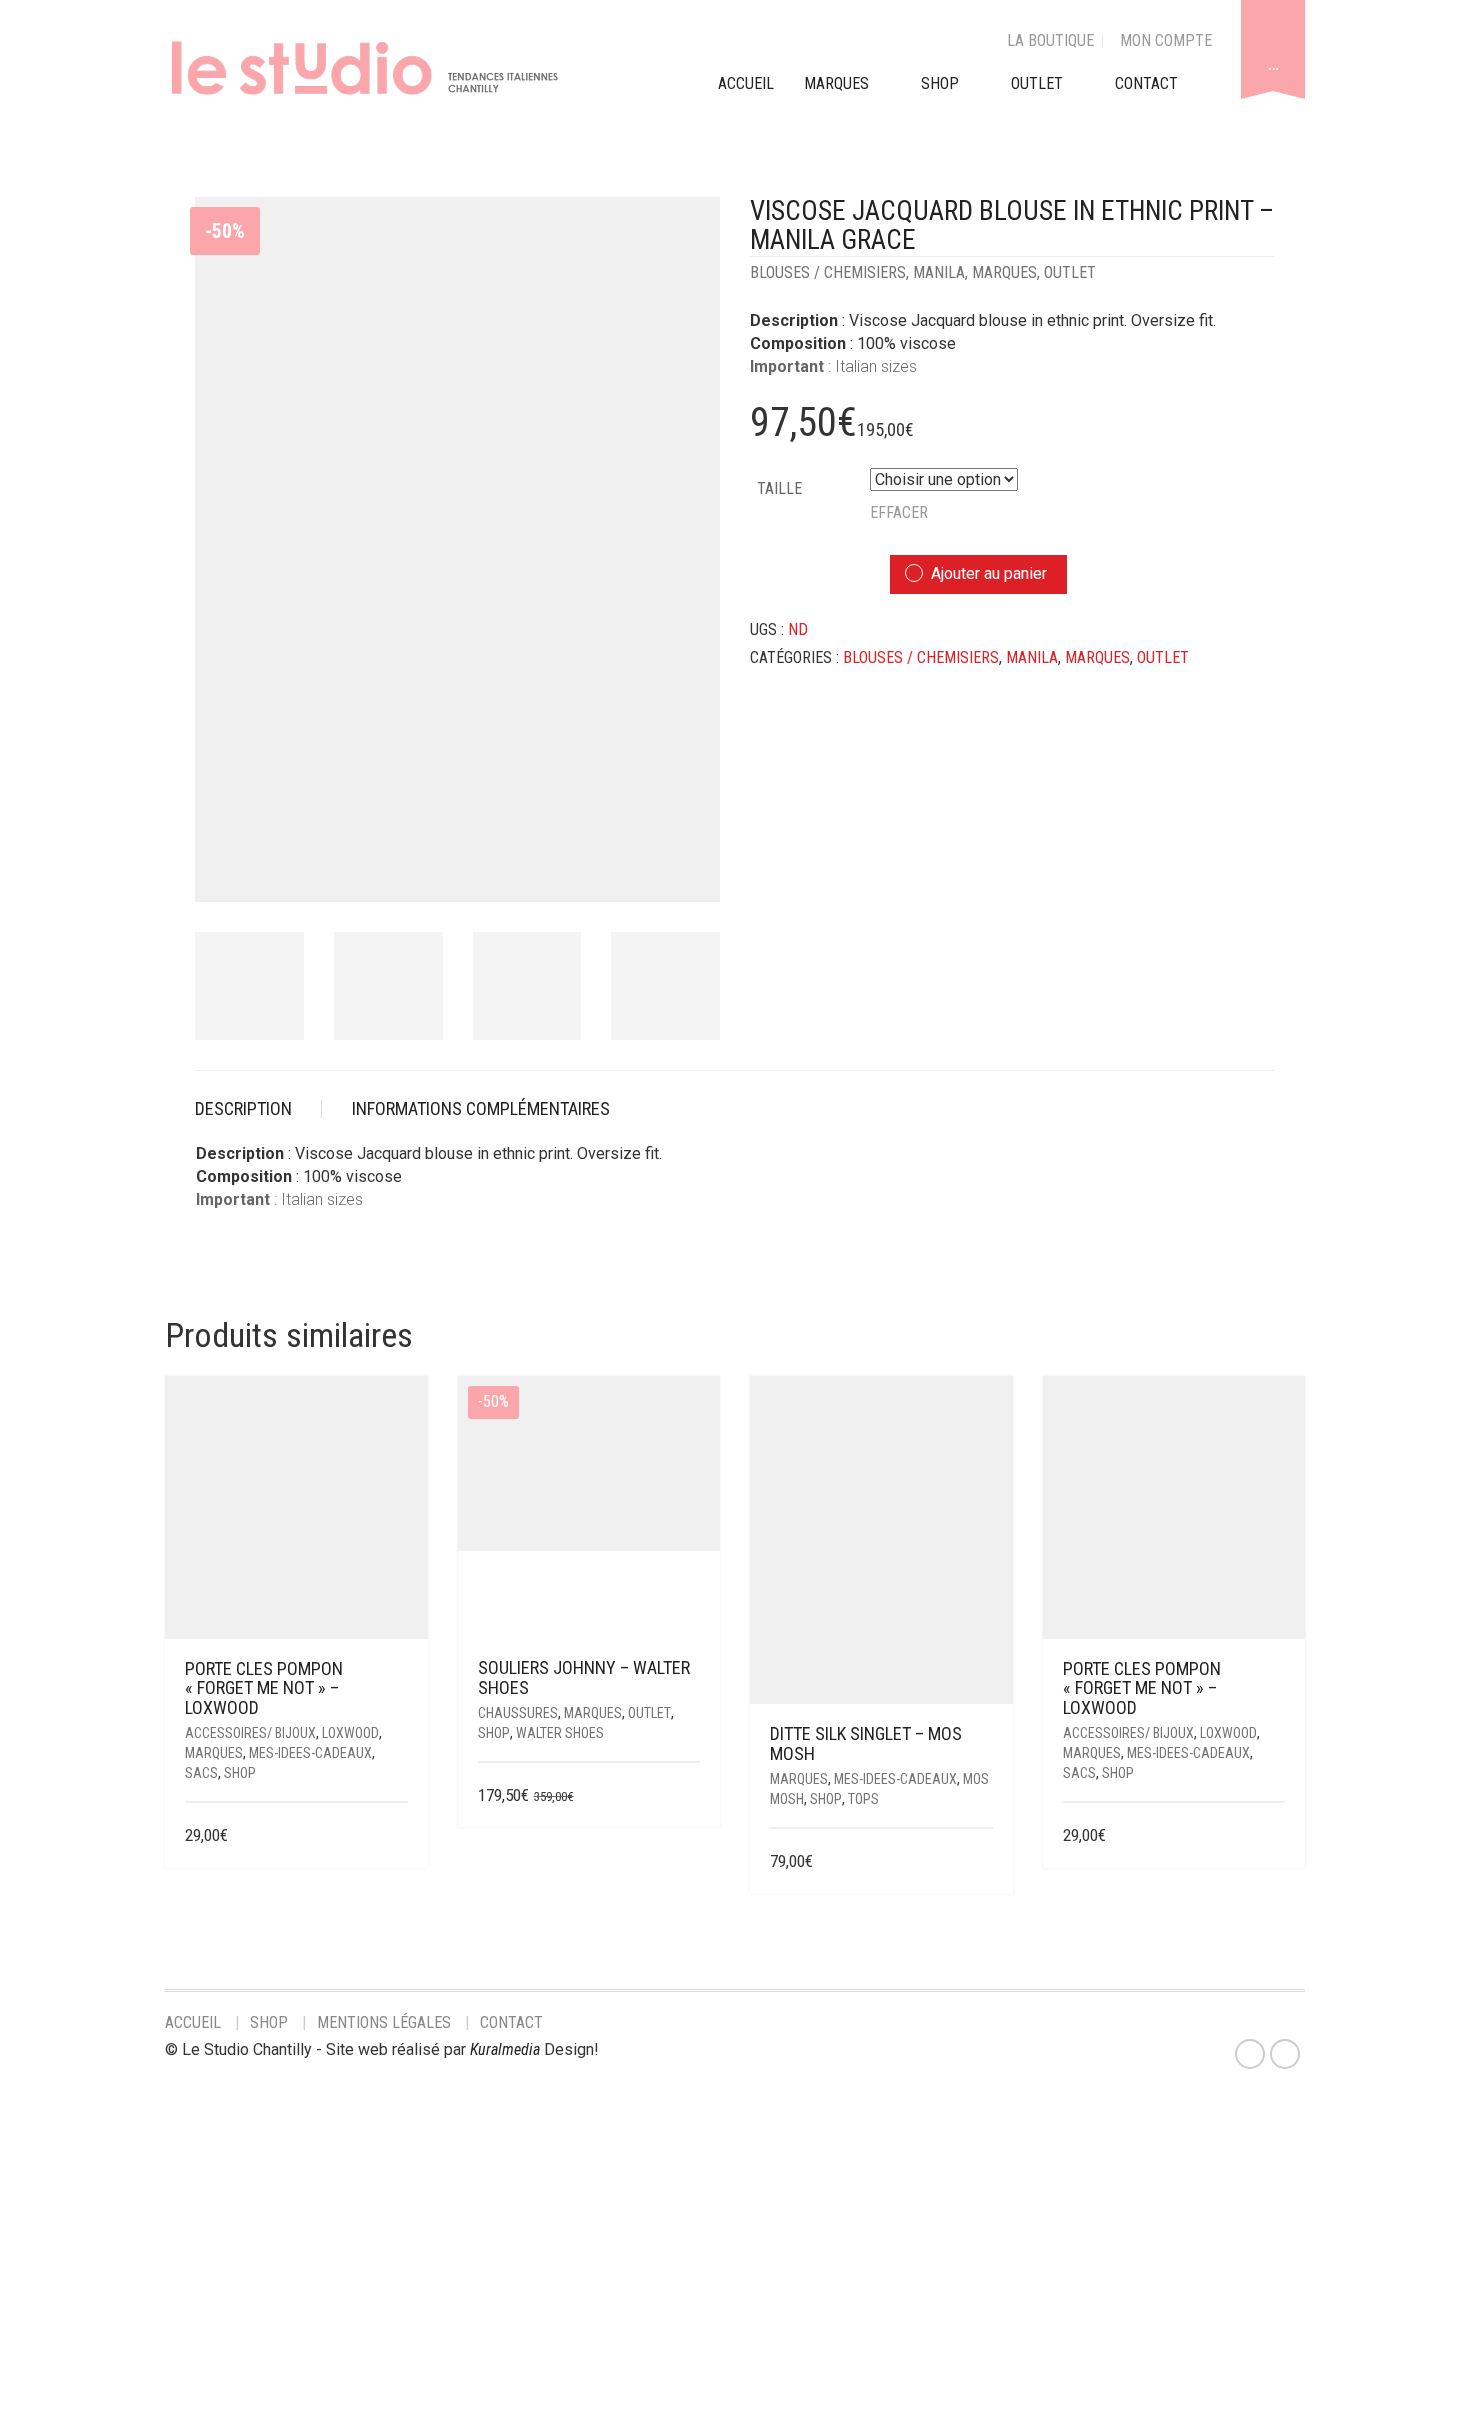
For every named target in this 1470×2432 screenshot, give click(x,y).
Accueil (193, 2022)
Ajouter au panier (989, 573)
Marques (1004, 272)
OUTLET (1037, 83)
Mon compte (1166, 40)
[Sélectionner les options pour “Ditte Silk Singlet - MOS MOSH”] (979, 1862)
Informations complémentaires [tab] (481, 1108)
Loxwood (350, 1733)
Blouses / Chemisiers (828, 272)
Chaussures (518, 1713)
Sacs (201, 1773)
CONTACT (1146, 83)
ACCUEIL (746, 83)
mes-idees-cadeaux (310, 1753)
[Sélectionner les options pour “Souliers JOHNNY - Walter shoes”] (687, 1796)
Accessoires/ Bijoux (250, 1733)
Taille (779, 488)
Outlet (1070, 272)
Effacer (899, 512)
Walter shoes (560, 1733)
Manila (939, 272)
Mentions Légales (384, 2022)
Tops (863, 1799)
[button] (401, 1836)
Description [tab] (243, 1108)
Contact (511, 2022)
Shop (940, 83)
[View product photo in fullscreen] (687, 868)
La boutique (1050, 40)
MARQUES (836, 83)
